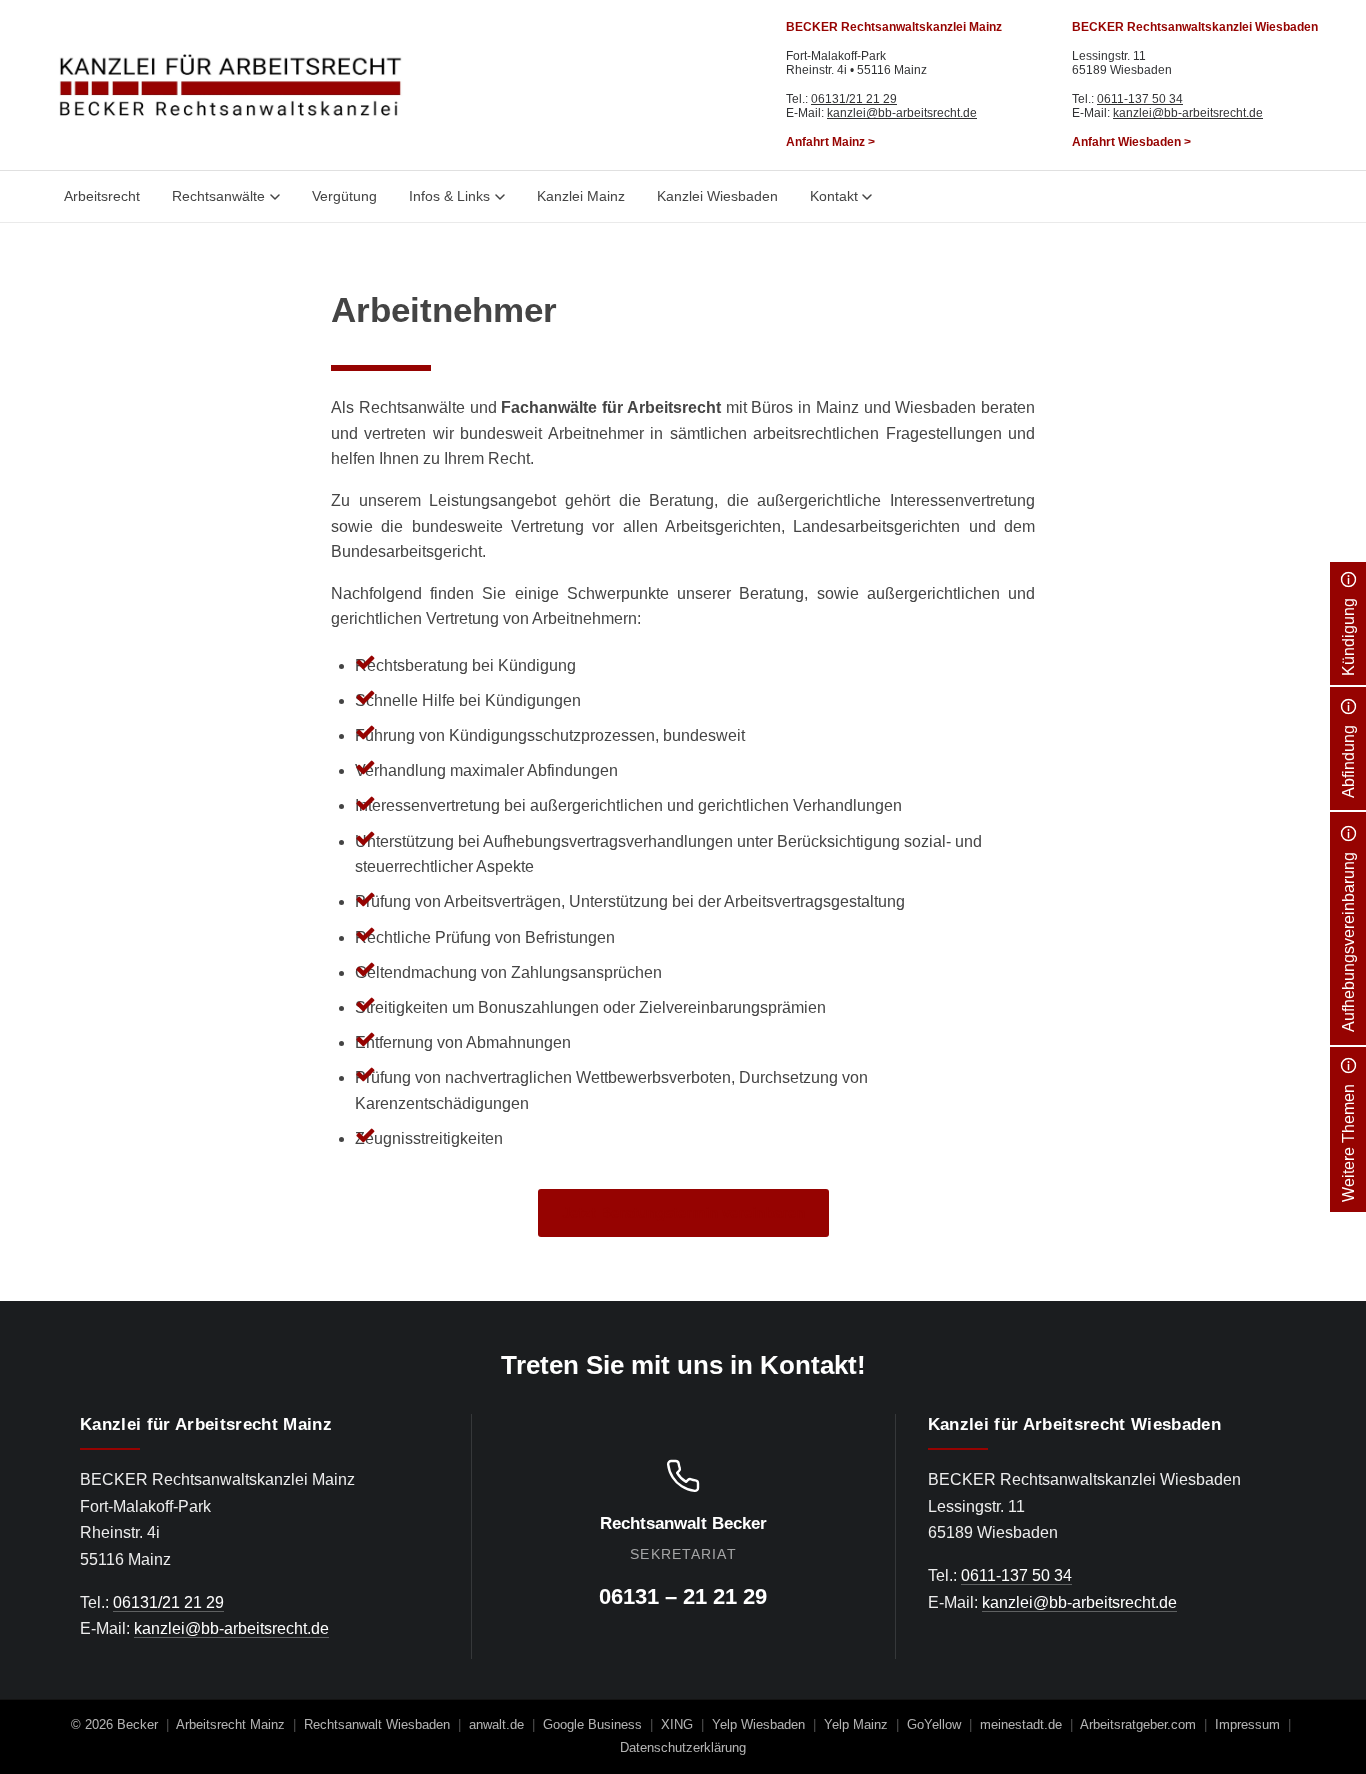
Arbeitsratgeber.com (1138, 1724)
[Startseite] (230, 85)
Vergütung (344, 196)
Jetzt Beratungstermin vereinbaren (683, 1212)
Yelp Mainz (856, 1724)
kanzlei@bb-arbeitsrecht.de (902, 113)
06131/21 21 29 (854, 99)
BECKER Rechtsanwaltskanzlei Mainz (894, 27)
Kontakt (834, 196)
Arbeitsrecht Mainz (230, 1724)
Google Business (592, 1724)
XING (677, 1724)
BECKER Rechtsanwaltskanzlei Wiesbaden (1195, 27)
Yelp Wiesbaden (758, 1724)
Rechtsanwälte (218, 196)
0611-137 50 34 (1140, 99)
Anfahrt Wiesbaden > (1131, 142)
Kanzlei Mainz (581, 196)
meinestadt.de (1021, 1724)
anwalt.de (496, 1724)
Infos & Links (449, 196)
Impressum (1247, 1724)
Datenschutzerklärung (683, 1747)
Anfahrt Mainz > (830, 142)
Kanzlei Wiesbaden (717, 196)
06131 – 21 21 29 (683, 1596)
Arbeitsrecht (102, 196)
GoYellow (934, 1724)
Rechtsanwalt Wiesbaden (377, 1724)
